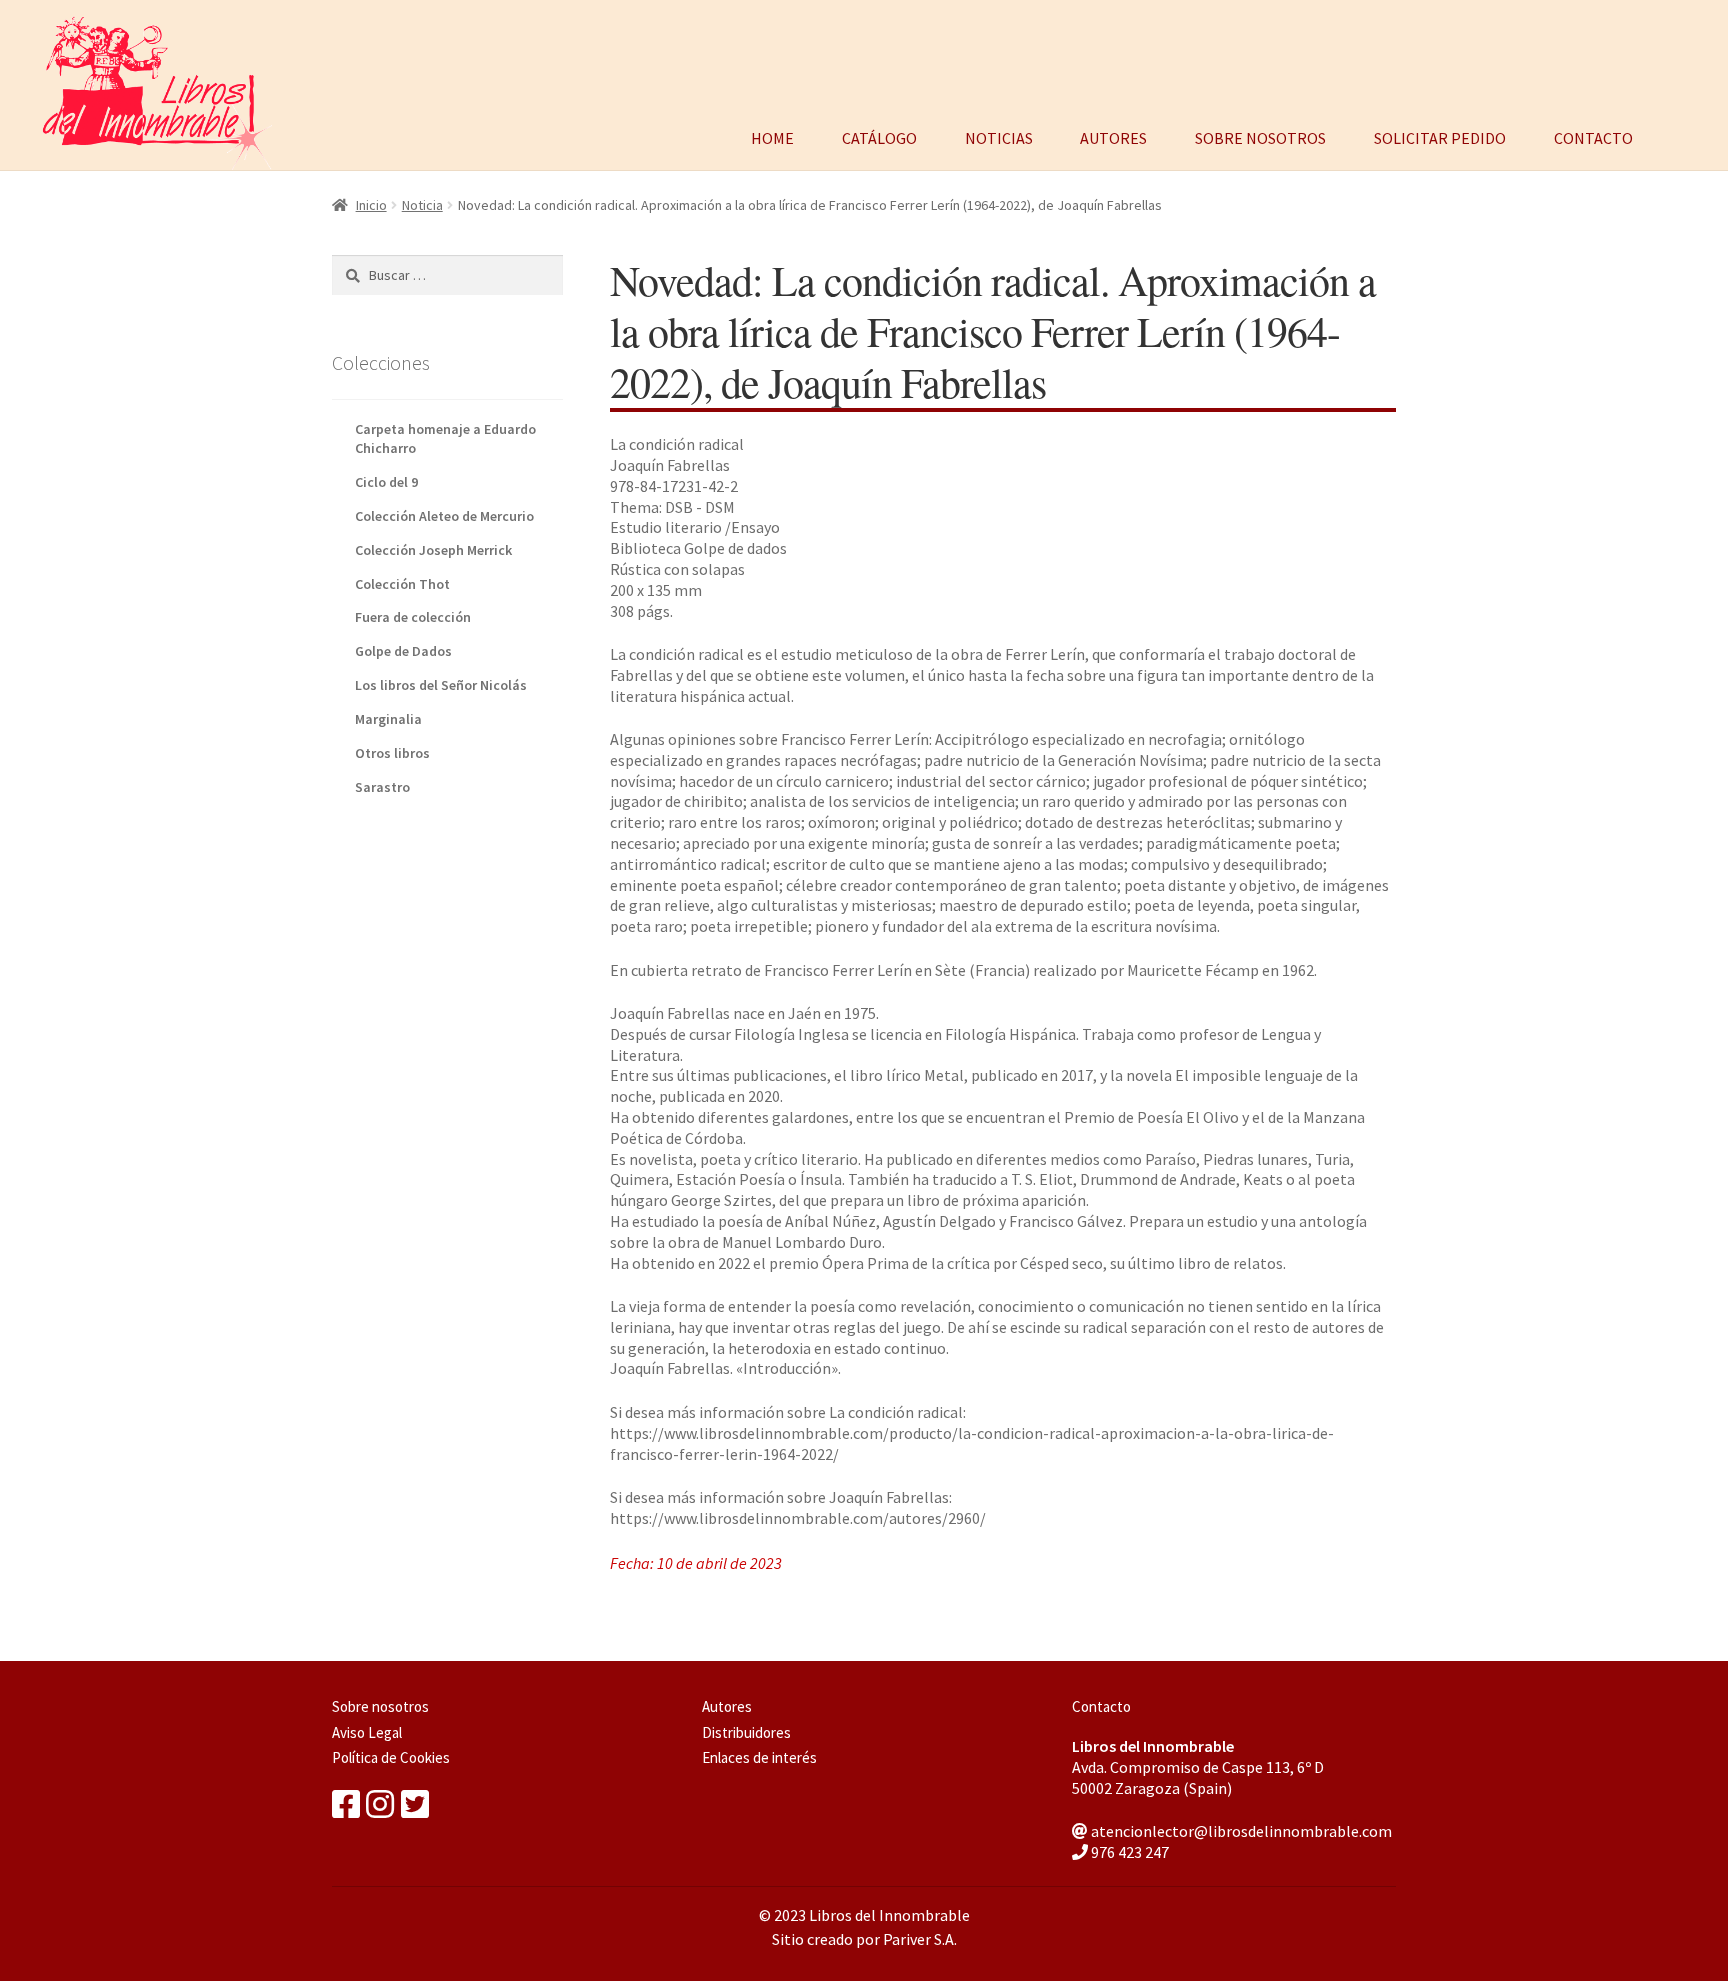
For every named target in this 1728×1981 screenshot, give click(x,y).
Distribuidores (746, 1732)
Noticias (999, 136)
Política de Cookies (391, 1757)
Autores (1113, 136)
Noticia (422, 205)
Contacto (1593, 136)
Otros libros (392, 753)
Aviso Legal (367, 1732)
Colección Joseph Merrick (433, 550)
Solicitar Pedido (1440, 136)
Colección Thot (402, 584)
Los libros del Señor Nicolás (441, 685)
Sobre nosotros (1260, 136)
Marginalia (388, 719)
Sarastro (382, 787)
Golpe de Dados (403, 651)
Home (772, 136)
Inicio (371, 205)
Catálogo (879, 136)
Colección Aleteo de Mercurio (444, 516)
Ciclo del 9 (386, 482)
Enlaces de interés (759, 1757)
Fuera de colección (413, 617)
